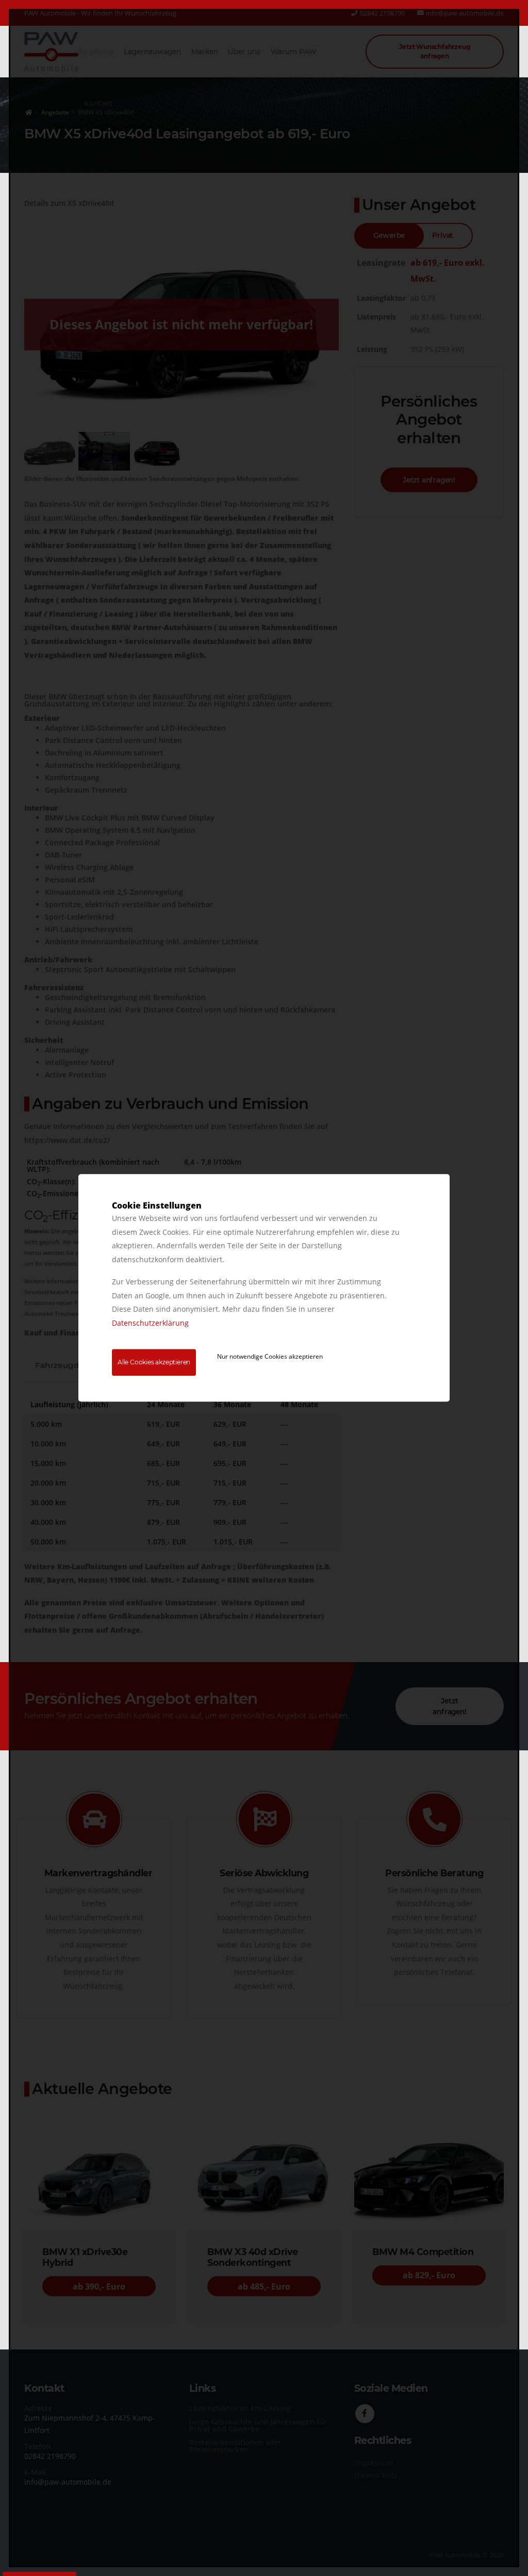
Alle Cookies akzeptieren (154, 1363)
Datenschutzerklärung (150, 1323)
